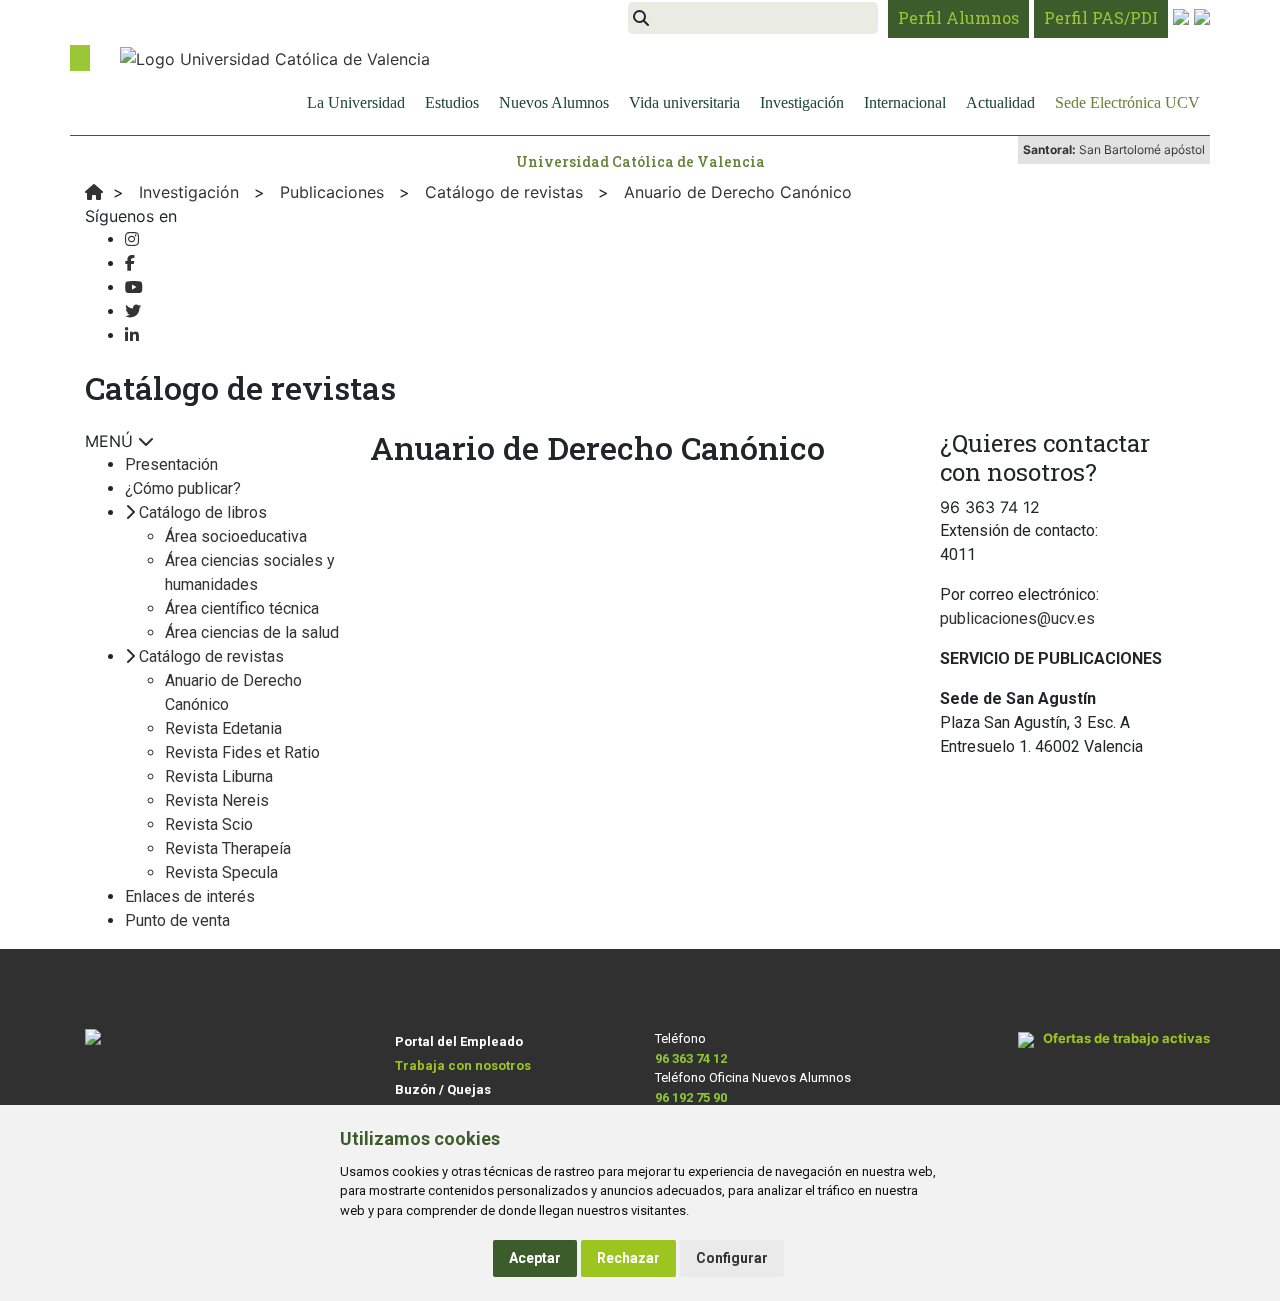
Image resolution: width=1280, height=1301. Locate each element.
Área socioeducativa (236, 536)
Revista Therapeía (228, 848)
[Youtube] (134, 287)
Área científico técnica (242, 608)
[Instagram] (132, 239)
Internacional (905, 102)
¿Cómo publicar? (183, 488)
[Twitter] (133, 311)
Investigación (802, 102)
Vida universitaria (684, 102)
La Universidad (356, 102)
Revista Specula (221, 872)
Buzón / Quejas (443, 1089)
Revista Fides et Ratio (242, 752)
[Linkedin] (132, 335)
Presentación (171, 464)
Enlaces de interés (190, 896)
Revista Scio (209, 824)
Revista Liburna (219, 776)
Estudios (452, 102)
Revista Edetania (223, 728)
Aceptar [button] (535, 1258)
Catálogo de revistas (211, 656)
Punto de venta (177, 920)
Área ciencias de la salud (252, 632)
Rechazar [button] (628, 1258)
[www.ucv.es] (94, 192)
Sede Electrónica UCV (1127, 102)
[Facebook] (130, 263)
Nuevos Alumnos (554, 102)
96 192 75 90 (691, 1097)
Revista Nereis (217, 800)
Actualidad (1000, 102)
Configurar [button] (732, 1258)
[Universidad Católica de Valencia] (275, 57)
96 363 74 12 (691, 1058)
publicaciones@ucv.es (1017, 618)
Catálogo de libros (203, 512)
